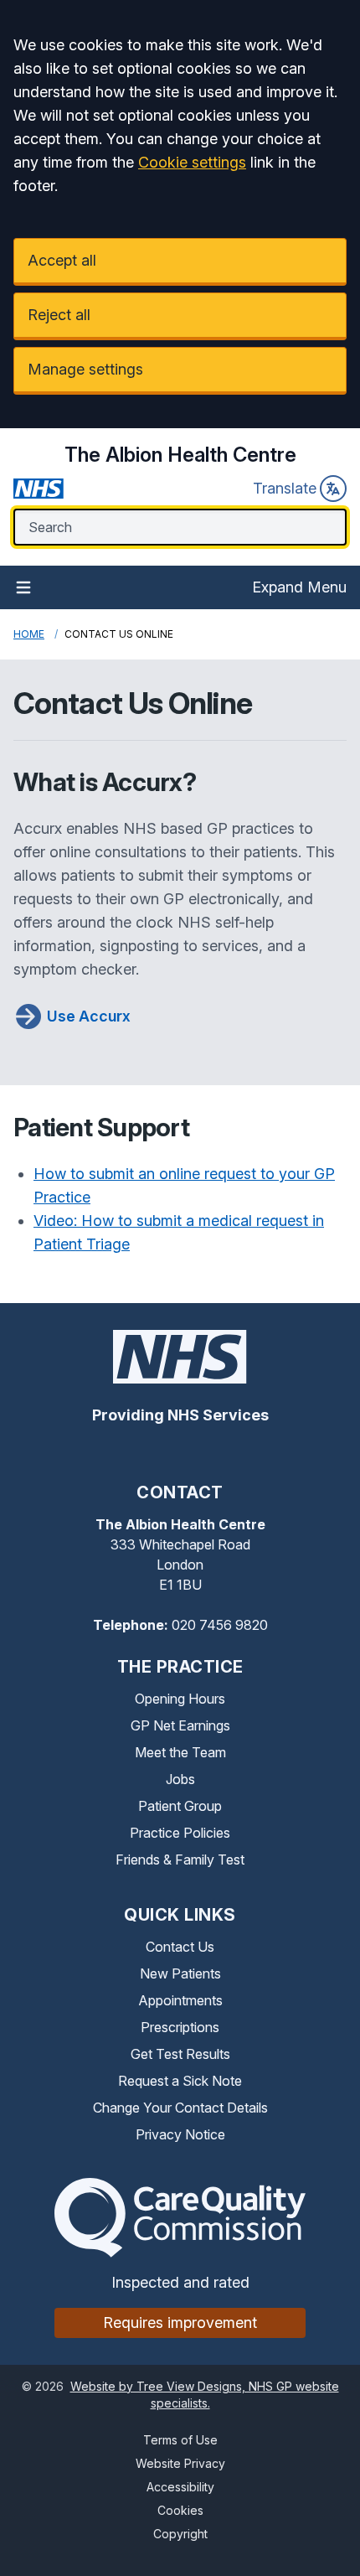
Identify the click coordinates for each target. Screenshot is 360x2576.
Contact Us (180, 1947)
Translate (285, 488)
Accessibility (180, 2487)
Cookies (180, 2510)
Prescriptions (180, 2027)
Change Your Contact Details (180, 2108)
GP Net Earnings (180, 1725)
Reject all (59, 315)
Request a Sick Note (180, 2081)
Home (29, 634)
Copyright (180, 2534)
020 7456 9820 (220, 1625)
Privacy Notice (180, 2134)
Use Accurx (89, 1016)
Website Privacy (180, 2463)
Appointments (180, 2000)
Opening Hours (180, 1699)
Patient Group (180, 1806)
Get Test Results (180, 2054)
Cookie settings (192, 162)
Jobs (180, 1779)
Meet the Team (180, 1752)
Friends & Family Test (180, 1860)
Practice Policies (180, 1833)
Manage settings (85, 369)
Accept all (62, 260)
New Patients (180, 1973)
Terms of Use (180, 2440)
